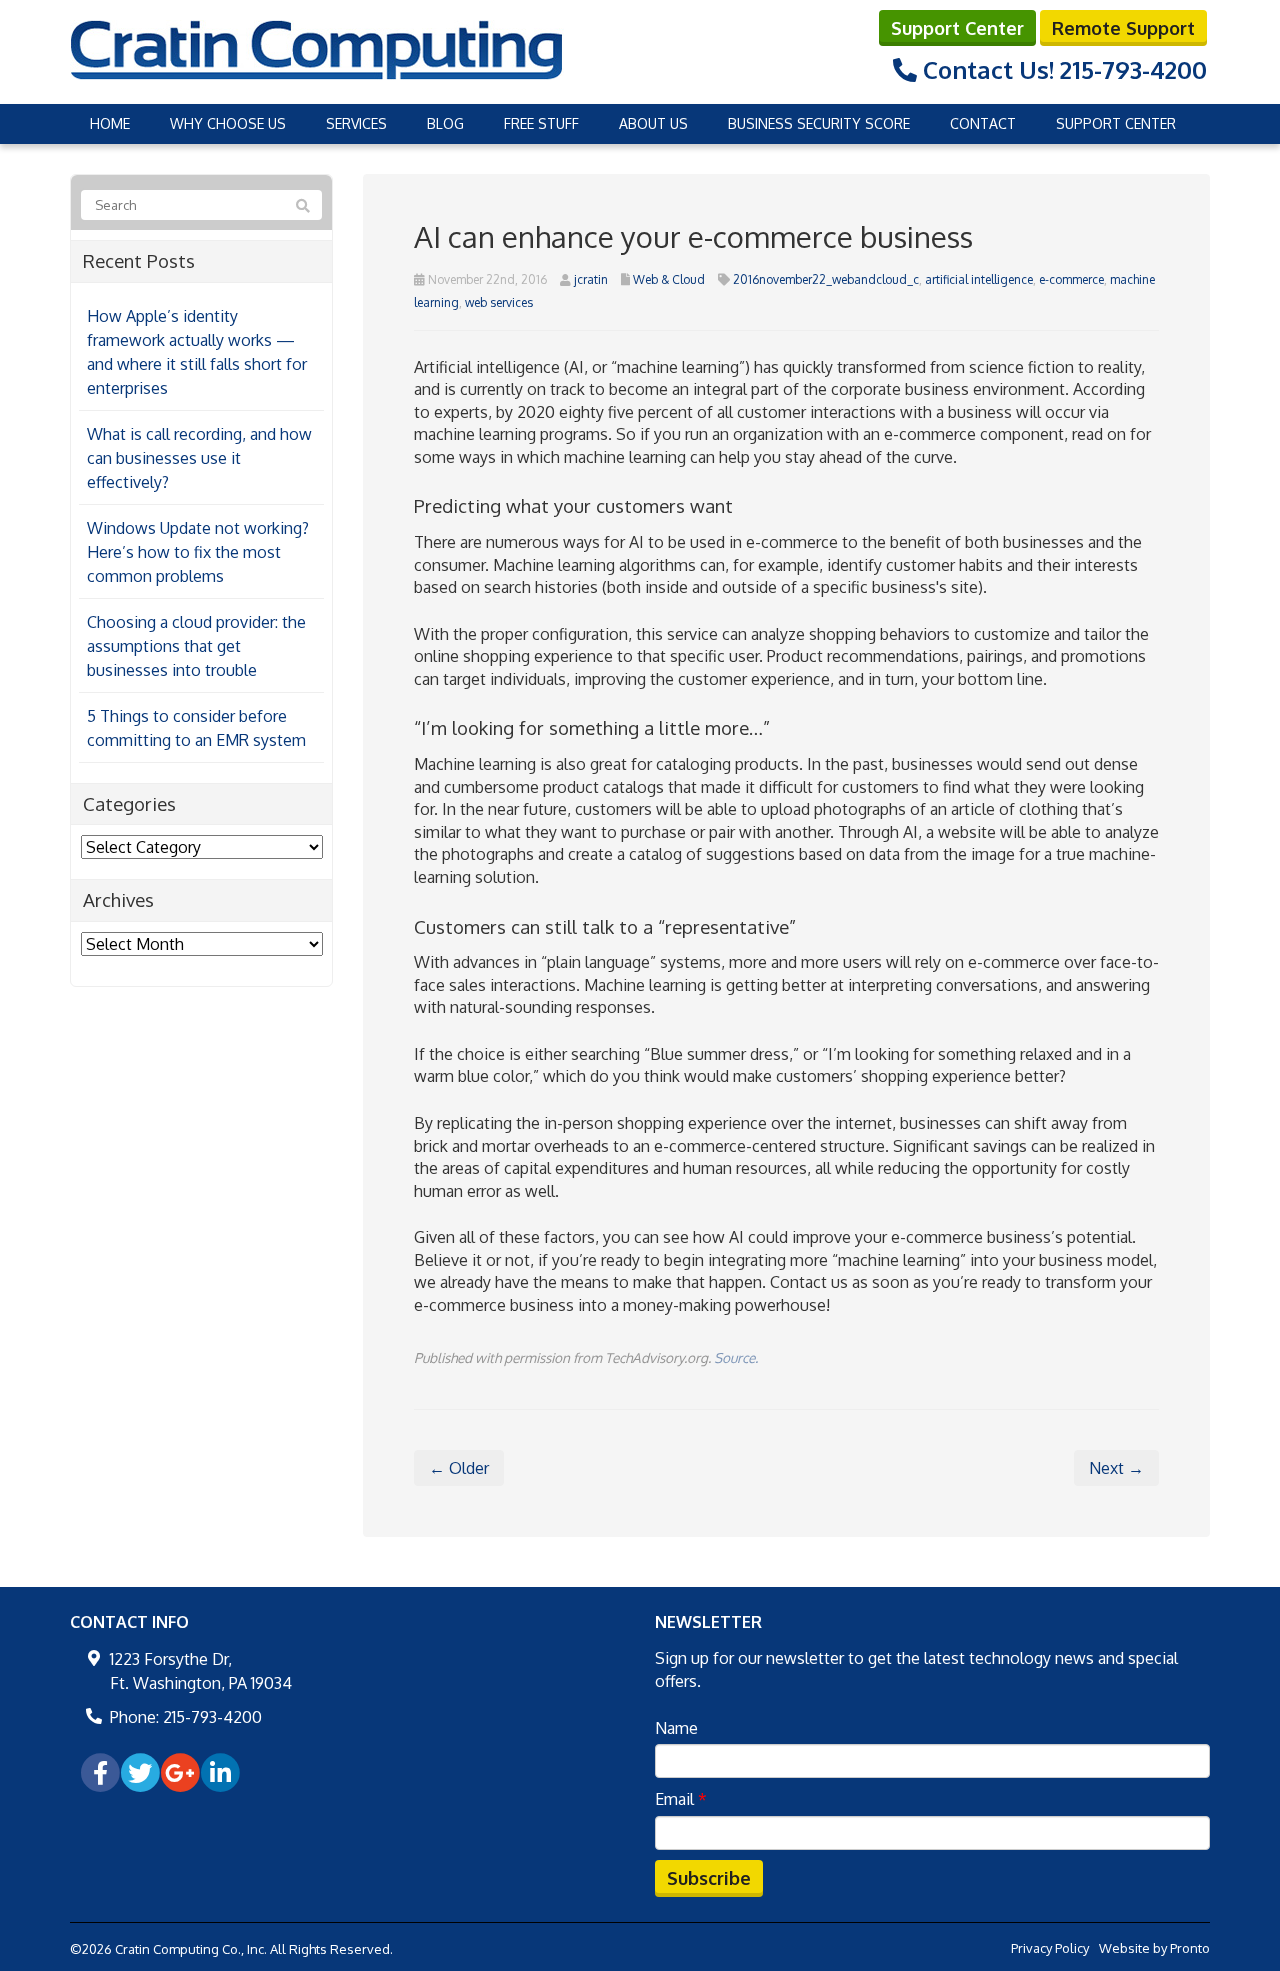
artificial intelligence (979, 279)
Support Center (957, 28)
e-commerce (1071, 279)
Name (676, 1728)
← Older (459, 1468)
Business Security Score (819, 123)
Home (110, 123)
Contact (983, 123)
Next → (1116, 1468)
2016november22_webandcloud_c (826, 279)
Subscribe (709, 1878)
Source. (736, 1357)
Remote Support (1123, 28)
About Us (653, 123)
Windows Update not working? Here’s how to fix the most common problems (198, 552)
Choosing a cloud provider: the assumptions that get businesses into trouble (196, 646)
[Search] (303, 206)
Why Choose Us (228, 123)
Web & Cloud (669, 279)
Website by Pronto (1154, 1948)
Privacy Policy (1050, 1948)
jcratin (591, 279)
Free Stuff (541, 123)
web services (499, 302)
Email (681, 1799)
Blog (445, 123)
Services (356, 123)
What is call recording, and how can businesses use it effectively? (199, 458)
